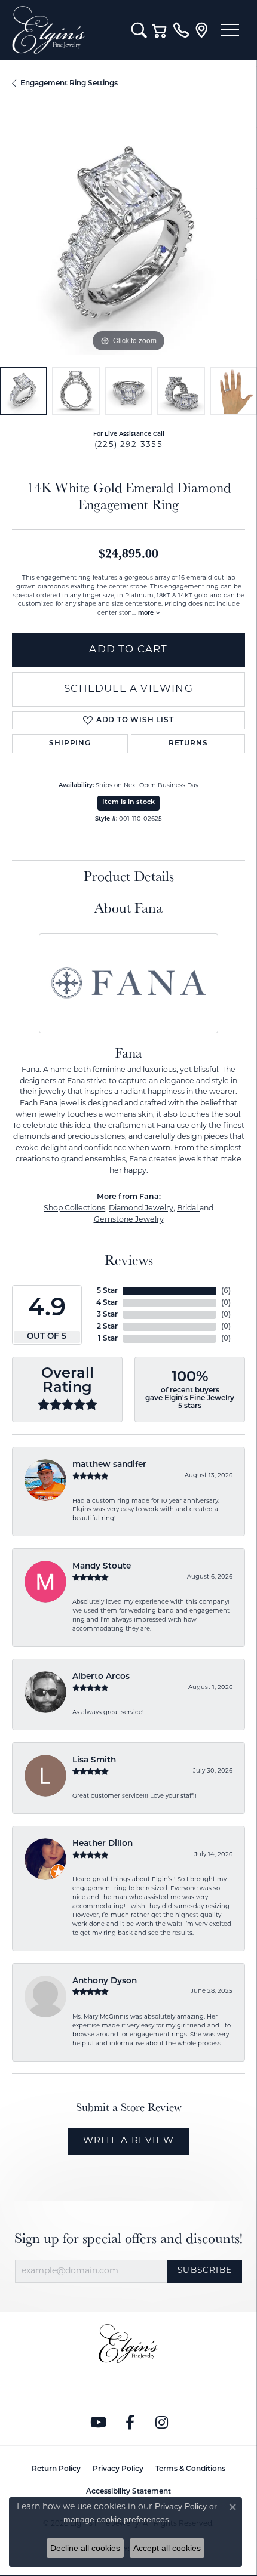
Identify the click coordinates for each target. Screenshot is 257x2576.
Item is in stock (128, 802)
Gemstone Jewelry (129, 1220)
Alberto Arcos (101, 1677)
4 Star (107, 1303)
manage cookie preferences (116, 2519)
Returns (188, 744)
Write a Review (128, 2141)
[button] (139, 30)
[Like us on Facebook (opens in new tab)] (130, 2423)
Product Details (129, 876)
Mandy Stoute (102, 1566)
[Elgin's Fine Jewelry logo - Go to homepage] (66, 30)
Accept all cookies (167, 2548)
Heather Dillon (103, 1844)
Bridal (188, 1209)
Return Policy (56, 2469)
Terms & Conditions (190, 2469)
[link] (181, 30)
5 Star (107, 1291)
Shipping (70, 744)
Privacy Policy (118, 2469)
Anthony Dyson (105, 1981)
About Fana (128, 908)
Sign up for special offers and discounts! (128, 2238)
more (147, 613)
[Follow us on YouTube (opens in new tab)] (99, 2423)
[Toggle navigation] (230, 30)
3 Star (107, 1315)
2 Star (107, 1327)
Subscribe (205, 2271)
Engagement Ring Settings (69, 84)
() (226, 1291)
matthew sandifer (109, 1465)
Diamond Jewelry (141, 1209)
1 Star (108, 1339)
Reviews (129, 1260)
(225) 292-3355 (128, 445)
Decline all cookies (85, 2548)
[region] (128, 239)
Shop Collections (74, 1209)
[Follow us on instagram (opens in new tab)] (162, 2423)
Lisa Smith (94, 1760)
